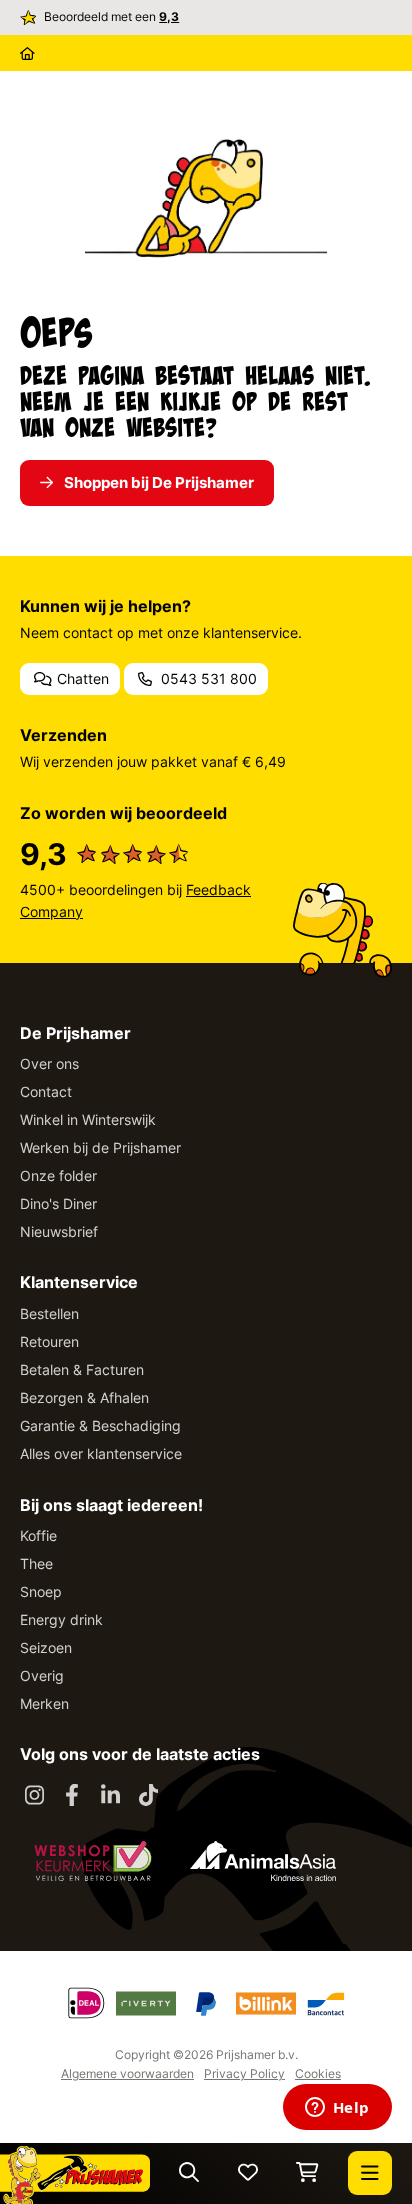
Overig (42, 1675)
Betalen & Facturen (82, 1369)
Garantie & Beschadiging (100, 1425)
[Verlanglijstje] (248, 2173)
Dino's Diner (58, 1203)
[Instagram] (34, 1796)
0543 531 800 (207, 678)
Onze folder (58, 1175)
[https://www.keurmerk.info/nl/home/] (93, 1861)
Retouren (49, 1341)
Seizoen (46, 1647)
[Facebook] (72, 1796)
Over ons (49, 1063)
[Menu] (370, 2173)
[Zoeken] (189, 2173)
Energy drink (61, 1619)
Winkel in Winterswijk (88, 1119)
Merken (44, 1703)
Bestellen (49, 1313)
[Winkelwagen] (307, 2173)
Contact (46, 1091)
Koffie (38, 1535)
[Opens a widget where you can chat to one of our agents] (337, 2109)
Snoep (41, 1591)
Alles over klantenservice (101, 1453)
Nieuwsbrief (59, 1231)
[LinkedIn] (110, 1796)
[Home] (27, 53)
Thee (36, 1563)
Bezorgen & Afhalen (84, 1397)
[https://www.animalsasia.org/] (263, 1861)
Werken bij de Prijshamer (100, 1147)
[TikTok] (148, 1796)
